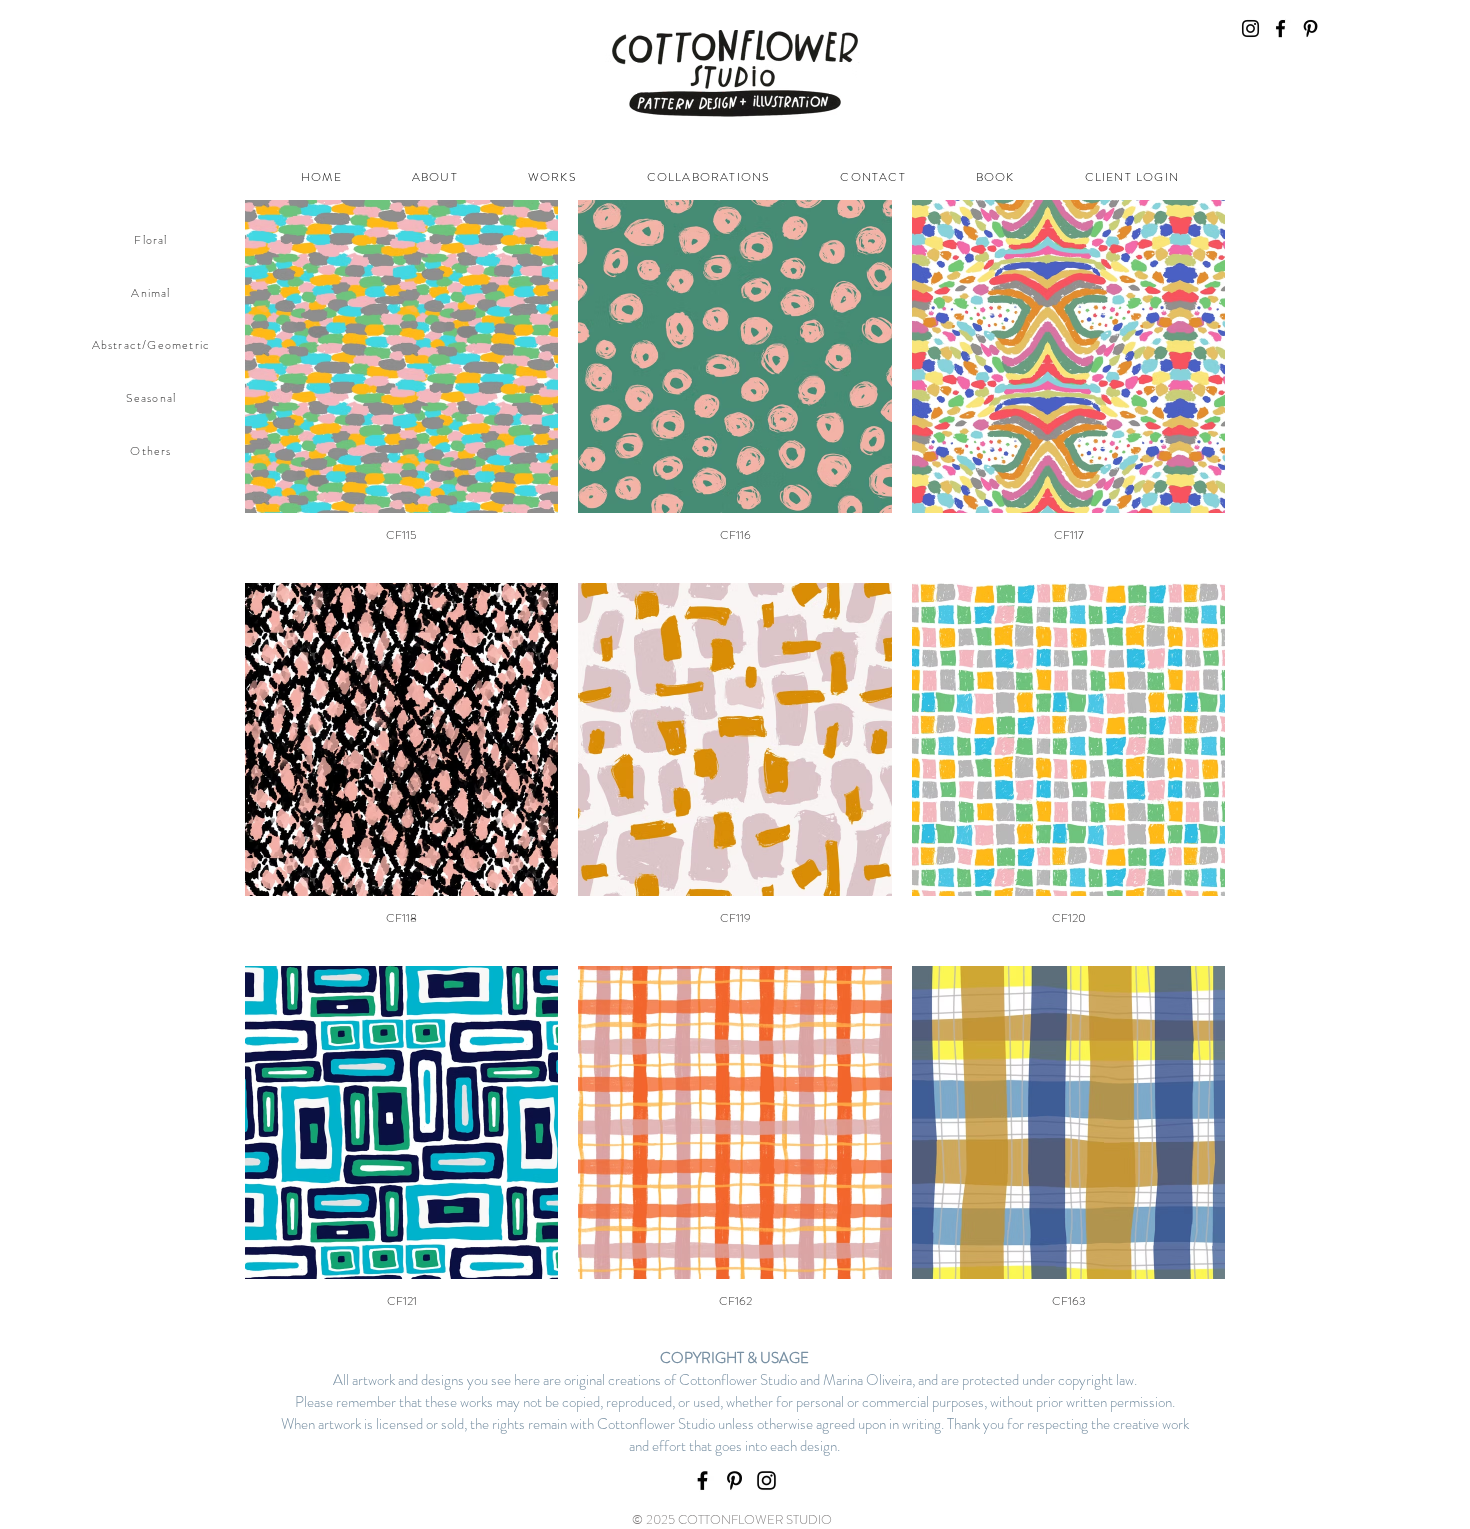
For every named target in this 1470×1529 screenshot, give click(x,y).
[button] (552, 177)
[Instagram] (1250, 28)
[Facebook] (1280, 28)
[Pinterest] (1310, 28)
